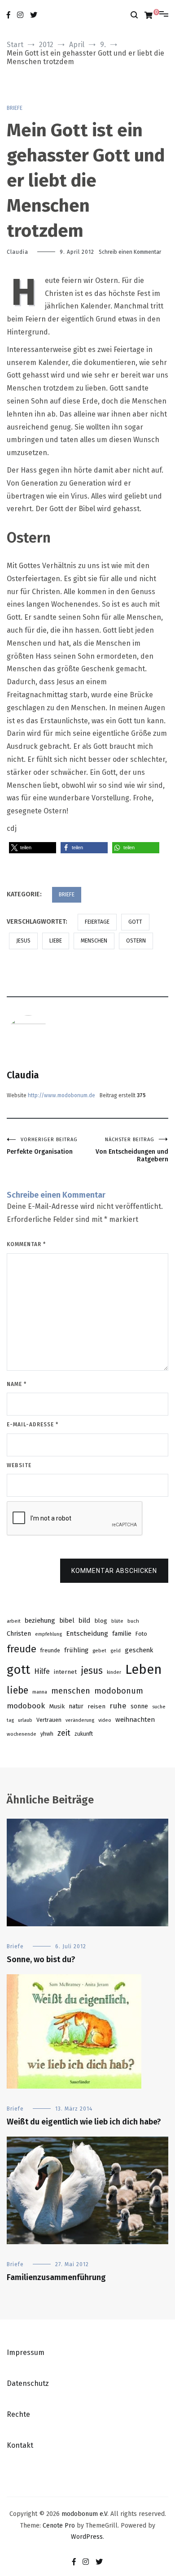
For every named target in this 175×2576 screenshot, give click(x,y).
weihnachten (135, 1720)
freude (22, 1649)
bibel (67, 1620)
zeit (64, 1733)
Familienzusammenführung (56, 2277)
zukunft (84, 1734)
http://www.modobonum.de (61, 1095)
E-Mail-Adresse (33, 1425)
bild (84, 1620)
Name (17, 1384)
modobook (26, 1706)
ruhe (118, 1706)
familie (122, 1634)
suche (159, 1707)
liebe (56, 941)
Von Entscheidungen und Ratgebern (132, 1150)
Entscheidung (87, 1633)
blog (101, 1621)
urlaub (25, 1720)
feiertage (97, 922)
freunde (50, 1650)
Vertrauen (49, 1720)
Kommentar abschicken (114, 1571)
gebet (99, 1651)
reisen (96, 1706)
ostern (136, 941)
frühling (76, 1650)
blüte (117, 1621)
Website (19, 1465)
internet (65, 1672)
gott (135, 922)
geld (116, 1651)
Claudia (17, 252)
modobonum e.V (84, 2514)
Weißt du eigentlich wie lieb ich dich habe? (84, 2122)
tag (10, 1720)
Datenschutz (28, 2383)
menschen (94, 941)
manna (40, 1692)
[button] (33, 848)
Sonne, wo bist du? (41, 1959)
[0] (149, 15)
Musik (57, 1706)
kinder (114, 1672)
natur (76, 1706)
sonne (139, 1706)
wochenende (22, 1734)
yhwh (47, 1734)
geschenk (139, 1650)
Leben (144, 1670)
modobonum (119, 1691)
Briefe (15, 108)
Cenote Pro (59, 2526)
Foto (141, 1634)
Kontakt (20, 2445)
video (105, 1720)
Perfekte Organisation (42, 1146)
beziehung (40, 1620)
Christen (19, 1633)
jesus (23, 941)
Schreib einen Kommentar (130, 252)
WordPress (87, 2537)
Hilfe (42, 1671)
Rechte (18, 2414)
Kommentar (26, 1244)
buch (133, 1621)
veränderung (80, 1720)
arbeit (14, 1621)
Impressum (26, 2352)
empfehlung (48, 1634)
